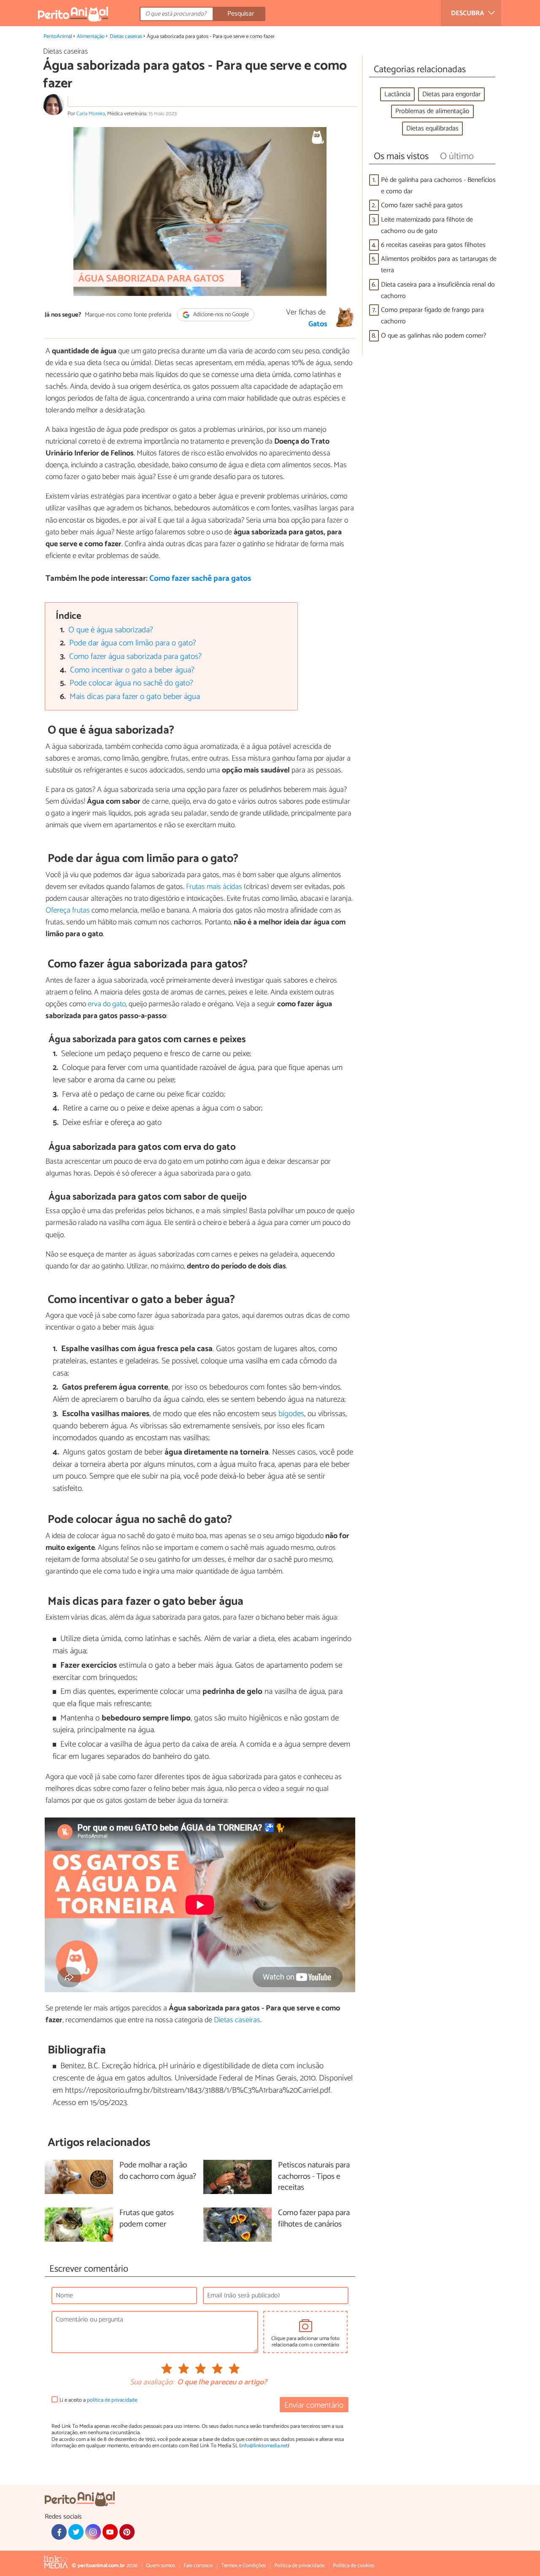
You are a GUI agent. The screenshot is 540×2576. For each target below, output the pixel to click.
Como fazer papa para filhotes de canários (314, 2219)
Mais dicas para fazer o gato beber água (135, 697)
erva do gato (107, 1004)
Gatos (318, 324)
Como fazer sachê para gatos (200, 578)
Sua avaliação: (152, 2383)
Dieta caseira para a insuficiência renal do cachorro (438, 290)
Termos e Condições (243, 2566)
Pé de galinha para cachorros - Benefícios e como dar (438, 186)
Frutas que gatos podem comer (147, 2219)
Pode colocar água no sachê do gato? (131, 683)
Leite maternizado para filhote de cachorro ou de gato (427, 225)
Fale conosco (198, 2566)
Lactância (397, 94)
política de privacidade (112, 2400)
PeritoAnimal (58, 37)
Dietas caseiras (126, 37)
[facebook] (59, 2532)
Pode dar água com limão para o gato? (133, 643)
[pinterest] (127, 2532)
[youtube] (110, 2532)
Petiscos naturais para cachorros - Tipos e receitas (314, 2177)
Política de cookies (354, 2566)
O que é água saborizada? (111, 630)
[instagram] (93, 2532)
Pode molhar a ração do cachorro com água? (158, 2171)
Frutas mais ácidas (214, 887)
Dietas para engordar (451, 94)
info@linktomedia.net (264, 2446)
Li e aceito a (98, 2400)
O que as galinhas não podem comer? (434, 336)
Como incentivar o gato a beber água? (132, 670)
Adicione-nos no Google (220, 315)
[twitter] (76, 2532)
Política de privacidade (299, 2566)
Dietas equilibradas (432, 129)
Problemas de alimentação (432, 111)
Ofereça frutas (68, 910)
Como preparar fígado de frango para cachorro (432, 316)
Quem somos (161, 2566)
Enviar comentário (314, 2405)
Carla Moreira (91, 114)
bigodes (291, 1414)
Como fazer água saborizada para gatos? (135, 657)
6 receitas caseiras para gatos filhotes (433, 245)
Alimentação (91, 37)
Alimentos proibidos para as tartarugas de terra (439, 265)
